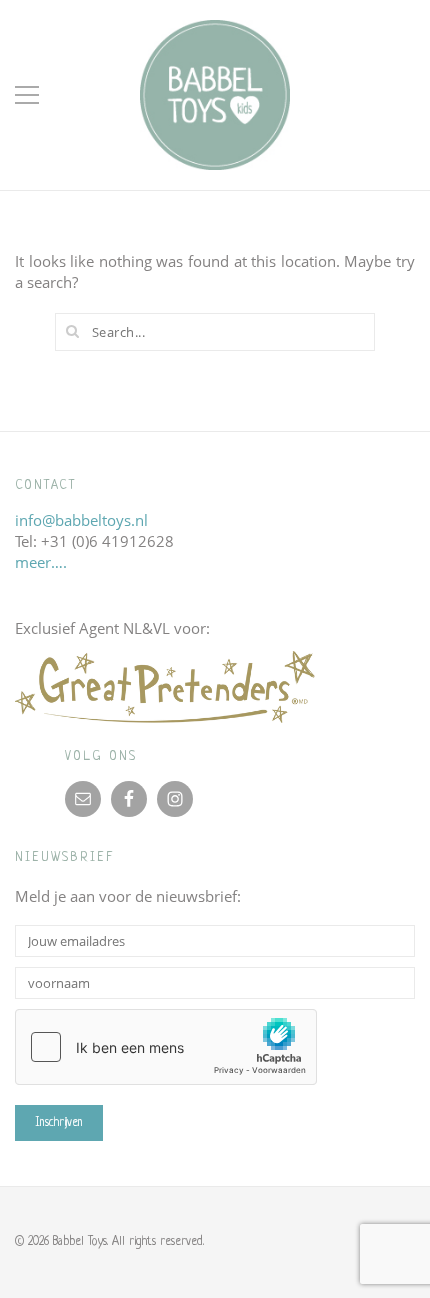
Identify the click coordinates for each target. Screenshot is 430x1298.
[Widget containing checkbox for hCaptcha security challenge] (166, 1047)
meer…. (41, 562)
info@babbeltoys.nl (81, 520)
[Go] (73, 331)
